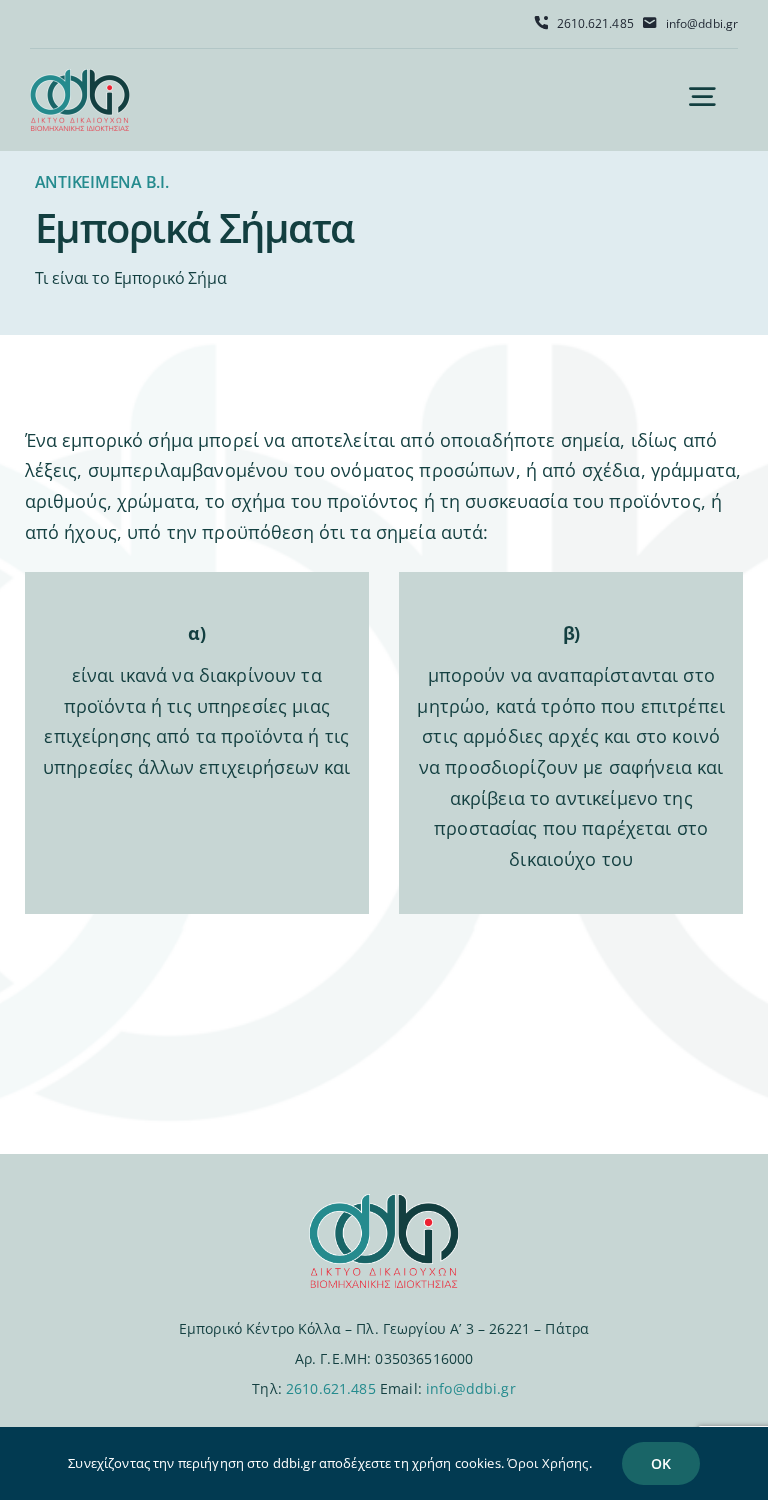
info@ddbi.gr (471, 1388)
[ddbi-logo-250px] (80, 78)
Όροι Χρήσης (548, 1463)
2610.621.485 (331, 1388)
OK (661, 1463)
